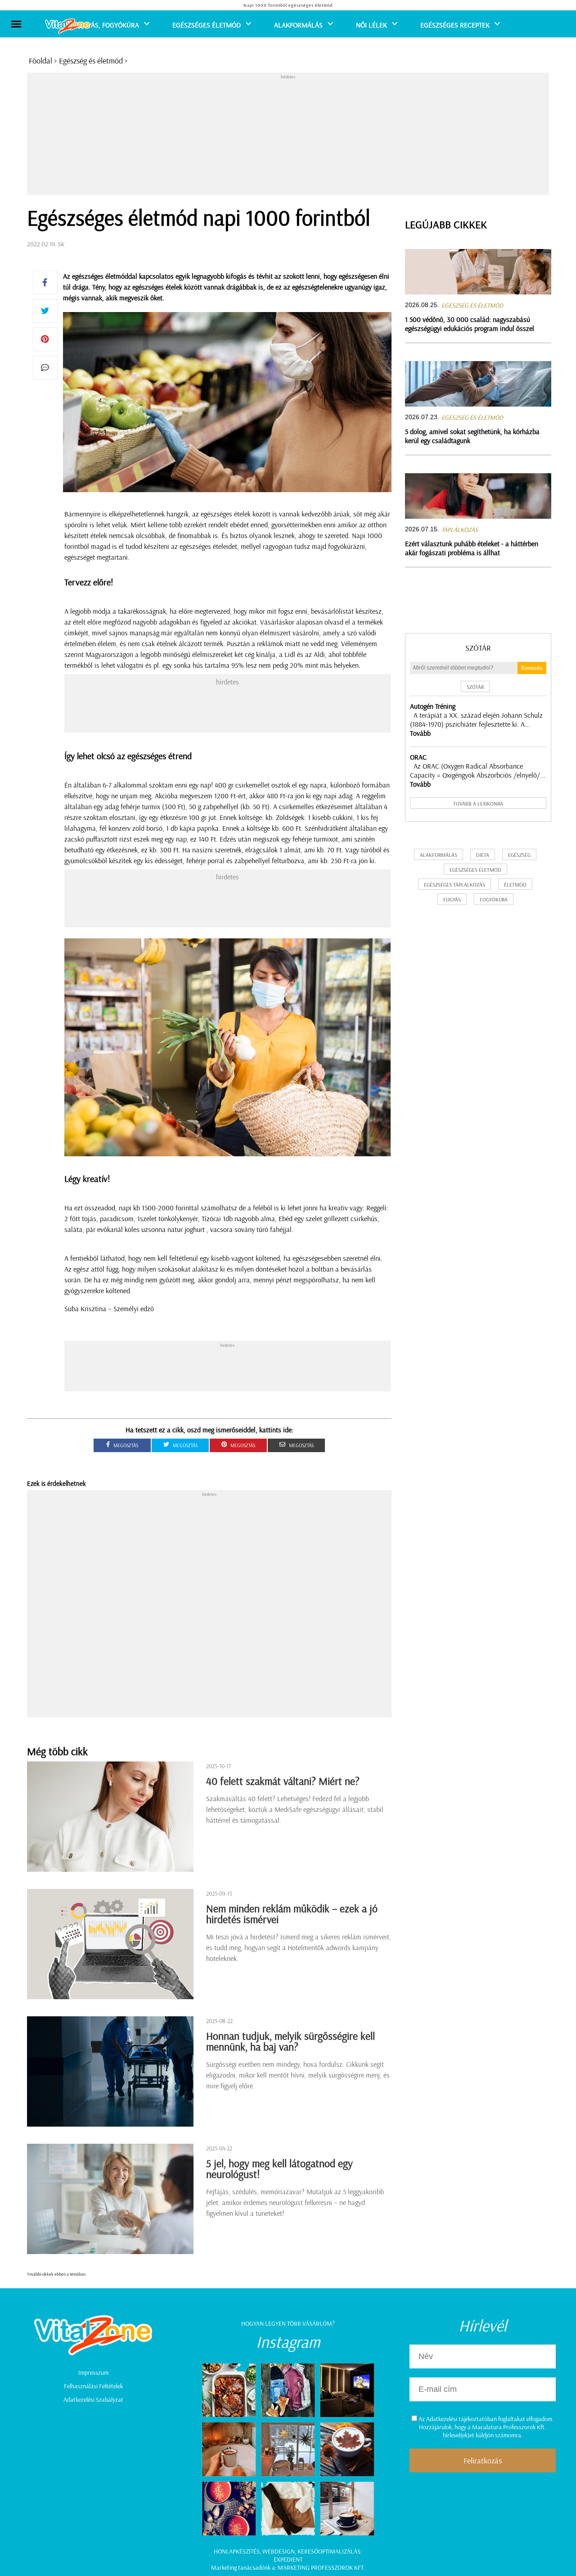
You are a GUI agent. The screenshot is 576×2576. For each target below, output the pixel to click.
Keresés (532, 668)
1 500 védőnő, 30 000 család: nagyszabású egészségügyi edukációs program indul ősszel (470, 324)
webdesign (279, 2551)
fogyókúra (494, 899)
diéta (483, 855)
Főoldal (40, 61)
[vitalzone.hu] (67, 27)
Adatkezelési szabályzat (93, 2399)
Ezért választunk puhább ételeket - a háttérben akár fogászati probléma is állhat (472, 548)
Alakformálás (298, 25)
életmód (515, 885)
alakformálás (439, 855)
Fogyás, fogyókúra (107, 25)
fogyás (452, 899)
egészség (519, 855)
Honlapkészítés (237, 2551)
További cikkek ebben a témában (56, 2274)
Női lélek (371, 25)
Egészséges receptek (455, 25)
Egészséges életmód (207, 25)
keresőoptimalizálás (329, 2551)
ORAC (418, 757)
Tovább (420, 733)
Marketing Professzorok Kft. (321, 2567)
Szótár (478, 648)
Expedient (288, 2559)
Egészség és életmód (91, 61)
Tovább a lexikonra (478, 804)
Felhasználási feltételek (93, 2386)
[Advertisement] (288, 136)
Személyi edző (134, 1308)
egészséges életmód (475, 870)
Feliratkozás (483, 2461)
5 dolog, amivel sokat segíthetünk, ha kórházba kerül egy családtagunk (472, 436)
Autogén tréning (433, 706)
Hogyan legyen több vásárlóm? (288, 2323)
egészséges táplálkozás (454, 885)
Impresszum (93, 2372)
